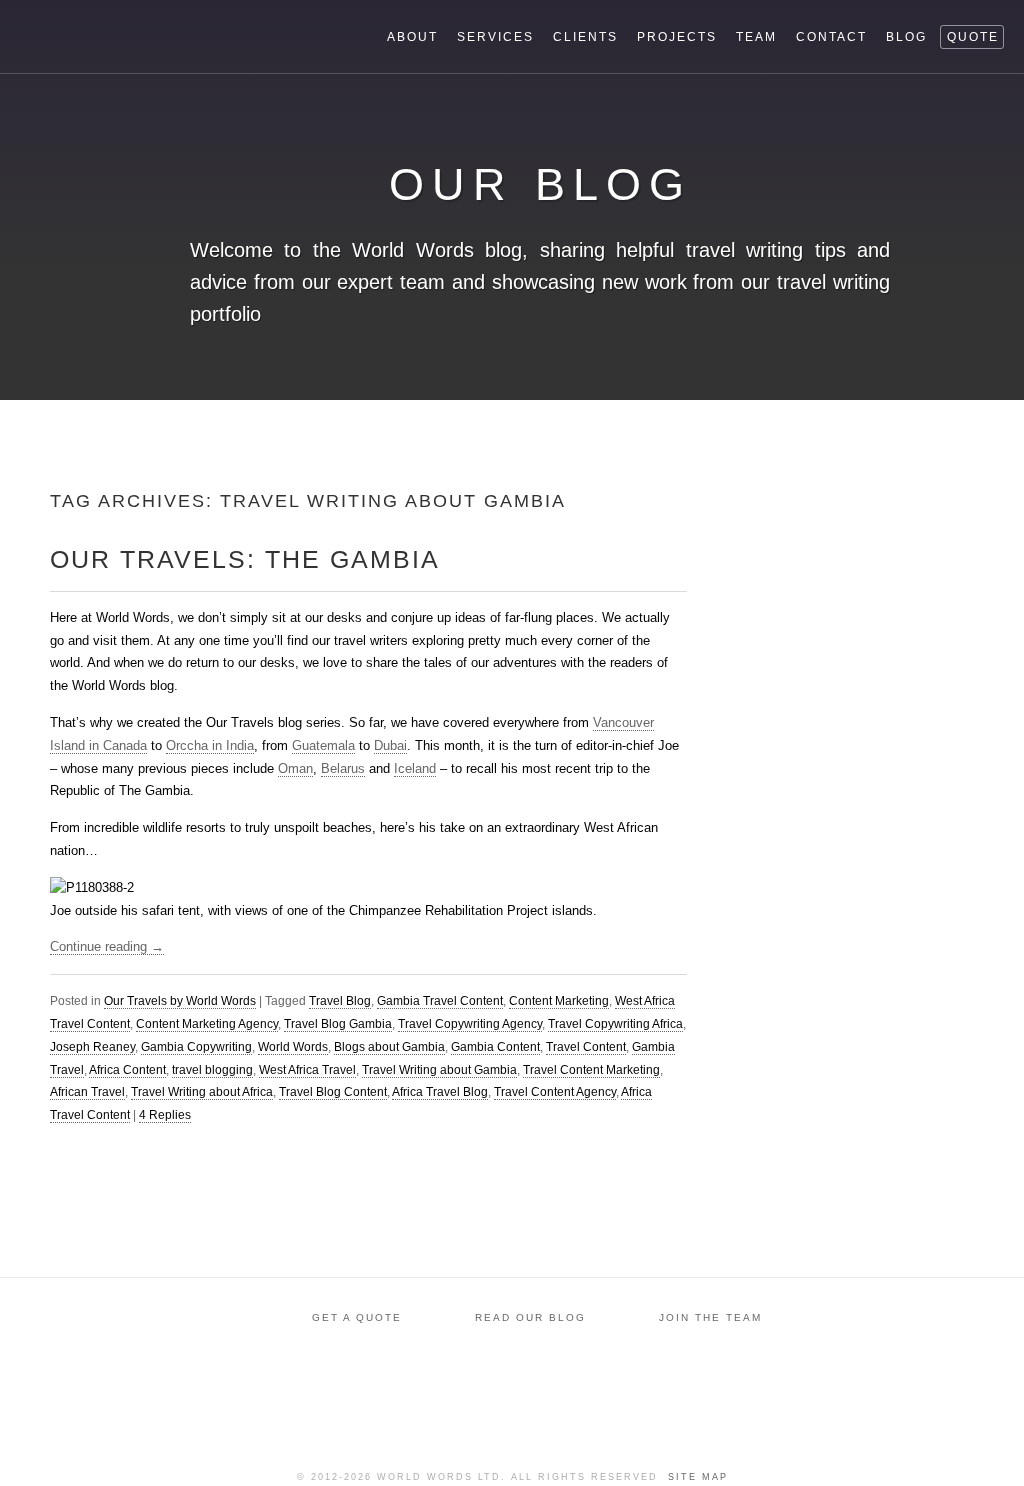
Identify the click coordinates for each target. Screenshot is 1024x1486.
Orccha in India (210, 745)
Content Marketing (559, 1001)
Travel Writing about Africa (202, 1092)
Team (756, 37)
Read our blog (530, 1317)
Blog (906, 37)
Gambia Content (495, 1047)
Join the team (710, 1317)
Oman (295, 768)
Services (495, 37)
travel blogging (212, 1070)
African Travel (87, 1092)
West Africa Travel (307, 1070)
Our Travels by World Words (180, 1001)
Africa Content (127, 1070)
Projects (677, 37)
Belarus (343, 768)
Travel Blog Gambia (338, 1024)
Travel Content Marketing (591, 1070)
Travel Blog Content (333, 1092)
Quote (973, 37)
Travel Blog (340, 1001)
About (412, 37)
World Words (127, 35)
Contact (831, 37)
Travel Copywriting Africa (615, 1024)
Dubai (390, 745)
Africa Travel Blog (440, 1092)
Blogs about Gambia (389, 1047)
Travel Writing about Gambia (439, 1070)
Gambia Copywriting (196, 1047)
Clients (585, 37)
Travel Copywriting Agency (470, 1024)
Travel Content (586, 1047)
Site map (698, 1477)
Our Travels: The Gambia (245, 559)
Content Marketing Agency (207, 1024)
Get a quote (357, 1317)
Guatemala (323, 745)
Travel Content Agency (555, 1092)
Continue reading (107, 946)
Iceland (415, 768)
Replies (165, 1115)
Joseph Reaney (92, 1047)
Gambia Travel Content (440, 1001)
